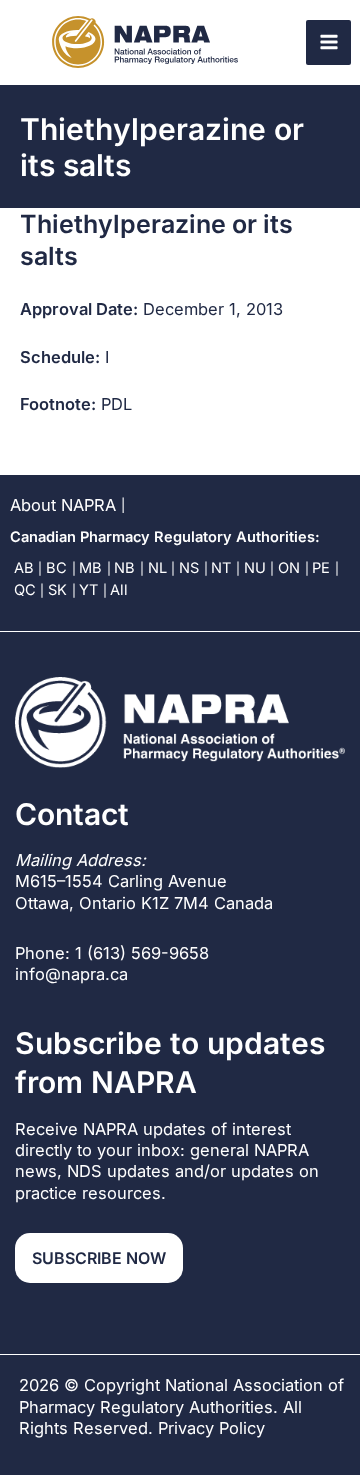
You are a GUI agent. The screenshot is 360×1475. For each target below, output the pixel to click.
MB (90, 568)
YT (88, 590)
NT (221, 568)
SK (57, 590)
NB (124, 568)
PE (321, 568)
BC (56, 568)
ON (289, 568)
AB (24, 568)
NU (255, 568)
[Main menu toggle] (328, 42)
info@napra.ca (71, 974)
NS (189, 568)
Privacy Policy (211, 1428)
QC (25, 590)
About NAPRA (63, 505)
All (119, 590)
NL (157, 568)
